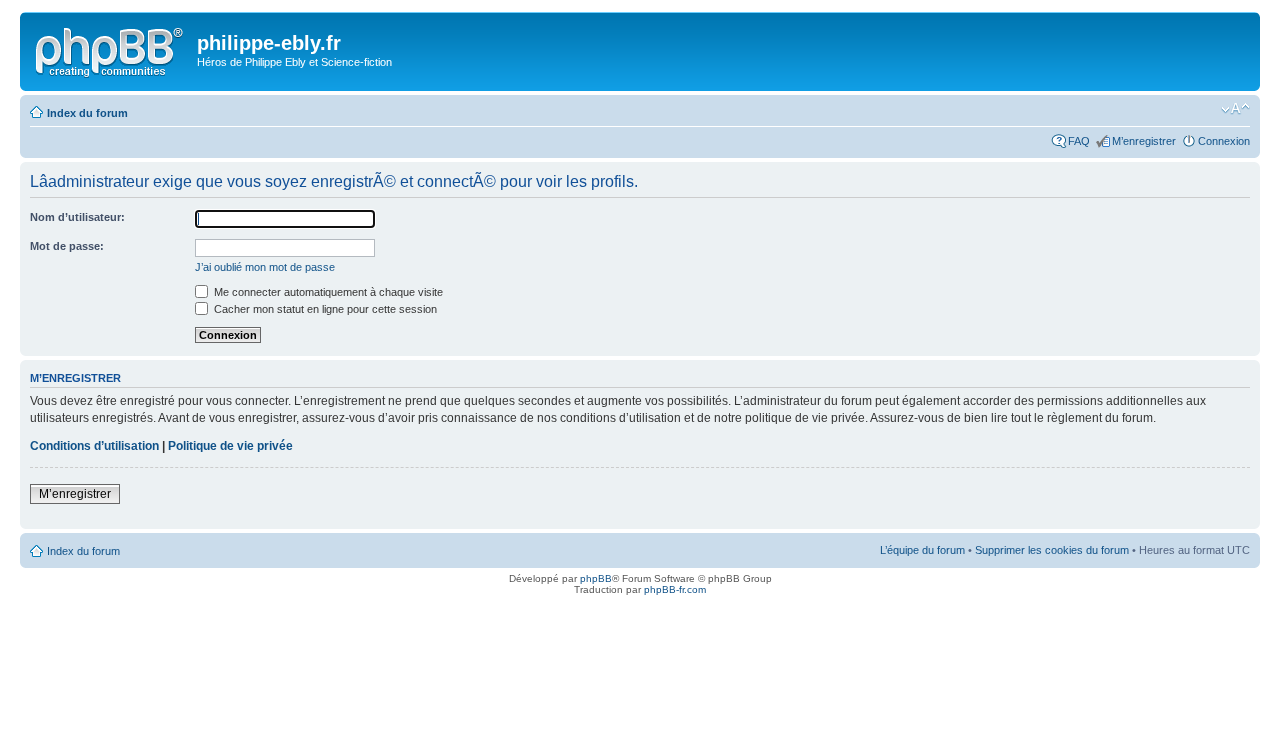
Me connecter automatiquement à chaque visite (327, 292)
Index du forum (87, 113)
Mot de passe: (67, 246)
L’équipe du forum (922, 550)
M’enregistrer (1144, 141)
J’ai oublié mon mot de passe (265, 267)
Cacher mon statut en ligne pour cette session (324, 309)
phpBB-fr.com (675, 589)
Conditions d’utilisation (94, 446)
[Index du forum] (111, 49)
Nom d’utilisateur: (77, 217)
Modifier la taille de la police (1235, 109)
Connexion (1224, 141)
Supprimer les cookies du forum (1052, 550)
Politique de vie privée (230, 446)
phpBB (596, 578)
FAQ (1079, 141)
